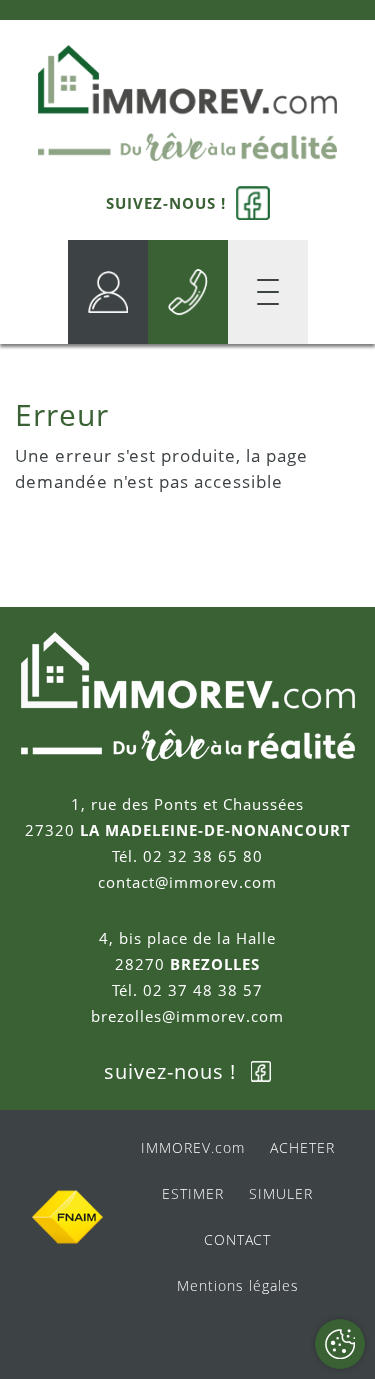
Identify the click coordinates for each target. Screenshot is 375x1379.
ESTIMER (193, 1193)
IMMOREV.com (193, 1147)
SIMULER (281, 1193)
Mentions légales (238, 1285)
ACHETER (302, 1147)
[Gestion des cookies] (340, 1344)
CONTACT (237, 1239)
